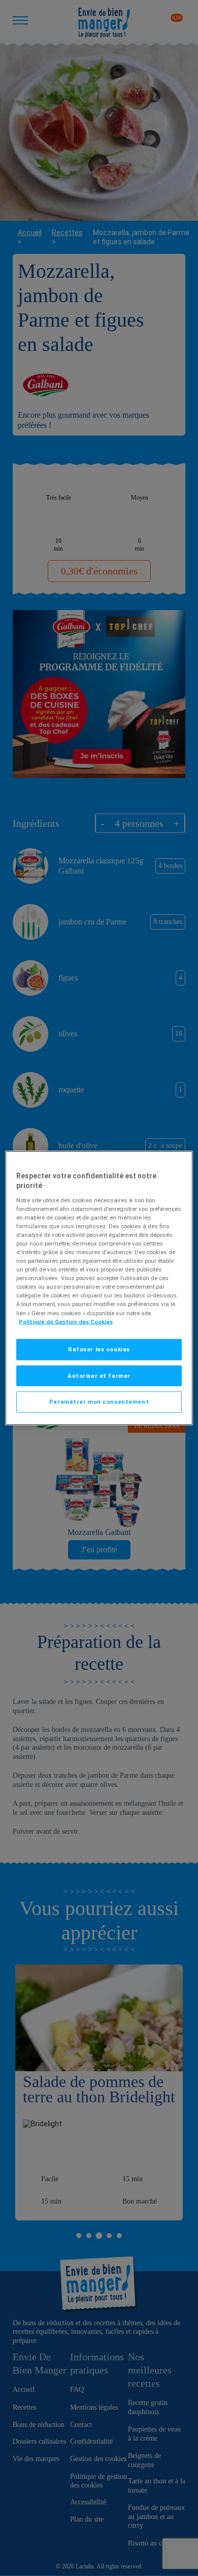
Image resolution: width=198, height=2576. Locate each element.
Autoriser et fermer (99, 1375)
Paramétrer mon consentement (99, 1402)
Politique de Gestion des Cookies (66, 1321)
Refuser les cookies (99, 1349)
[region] (99, 1288)
